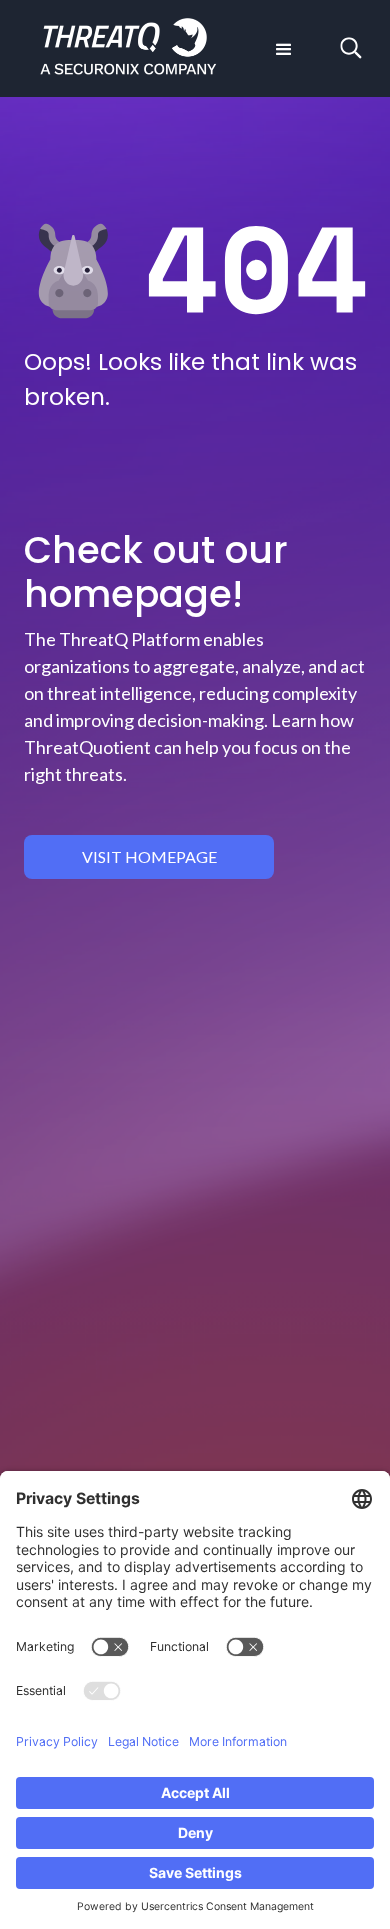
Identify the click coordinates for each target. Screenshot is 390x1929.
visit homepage (149, 856)
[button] (282, 48)
